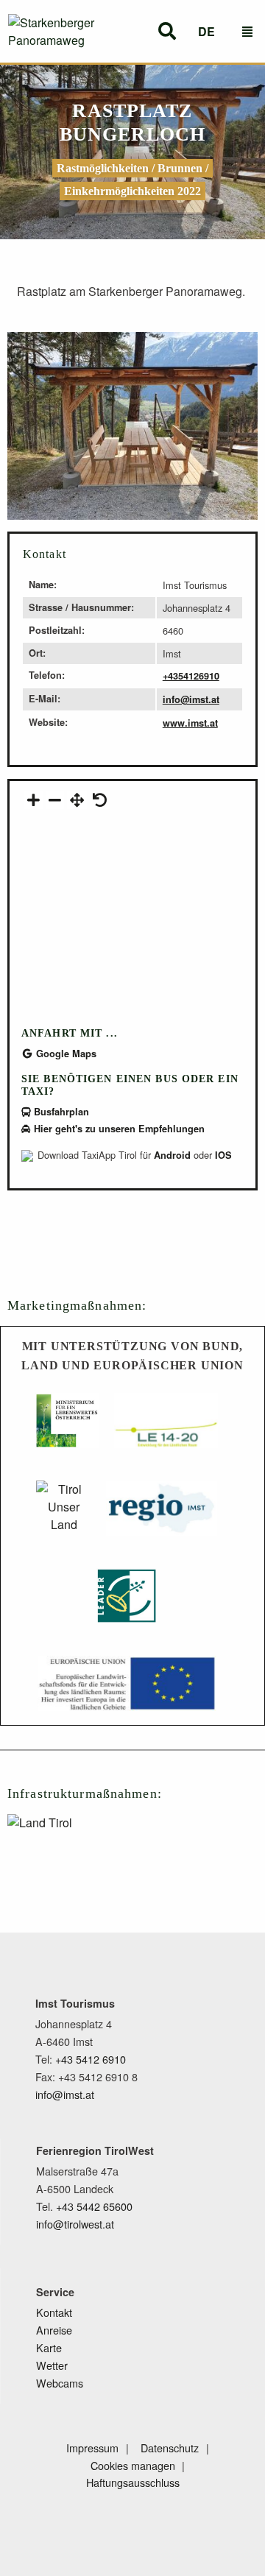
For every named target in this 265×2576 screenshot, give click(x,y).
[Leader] (127, 1603)
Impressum (92, 2448)
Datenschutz (170, 2448)
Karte (49, 2347)
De (206, 31)
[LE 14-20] (166, 1428)
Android (172, 1155)
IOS (223, 1155)
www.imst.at (190, 723)
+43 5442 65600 (94, 2206)
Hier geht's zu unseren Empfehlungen (118, 1129)
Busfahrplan (60, 1112)
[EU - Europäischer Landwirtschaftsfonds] (127, 1691)
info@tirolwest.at (75, 2224)
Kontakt (54, 2312)
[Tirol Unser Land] (64, 1515)
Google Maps (65, 1054)
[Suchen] (167, 31)
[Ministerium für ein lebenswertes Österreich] (68, 1428)
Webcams (60, 2383)
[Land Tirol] (75, 1842)
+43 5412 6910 (91, 2059)
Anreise (54, 2330)
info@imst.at (191, 699)
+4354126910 (191, 676)
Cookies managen (133, 2465)
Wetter (52, 2365)
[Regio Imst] (161, 1515)
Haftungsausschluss (133, 2482)
